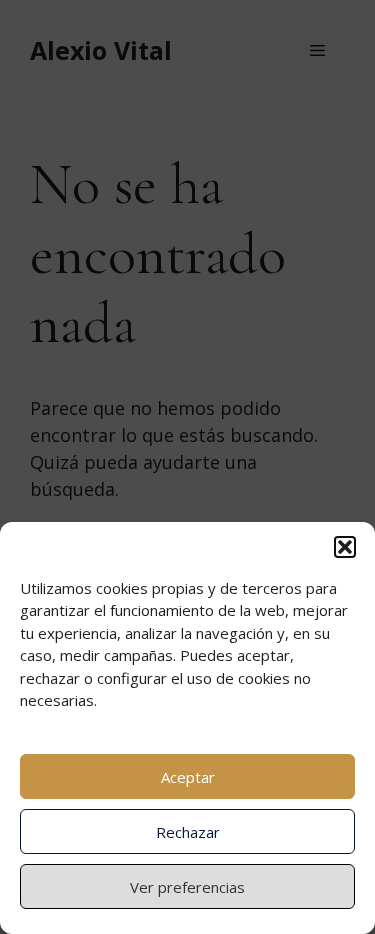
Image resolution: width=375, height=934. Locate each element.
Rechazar (188, 832)
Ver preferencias (187, 887)
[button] (345, 547)
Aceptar (188, 777)
